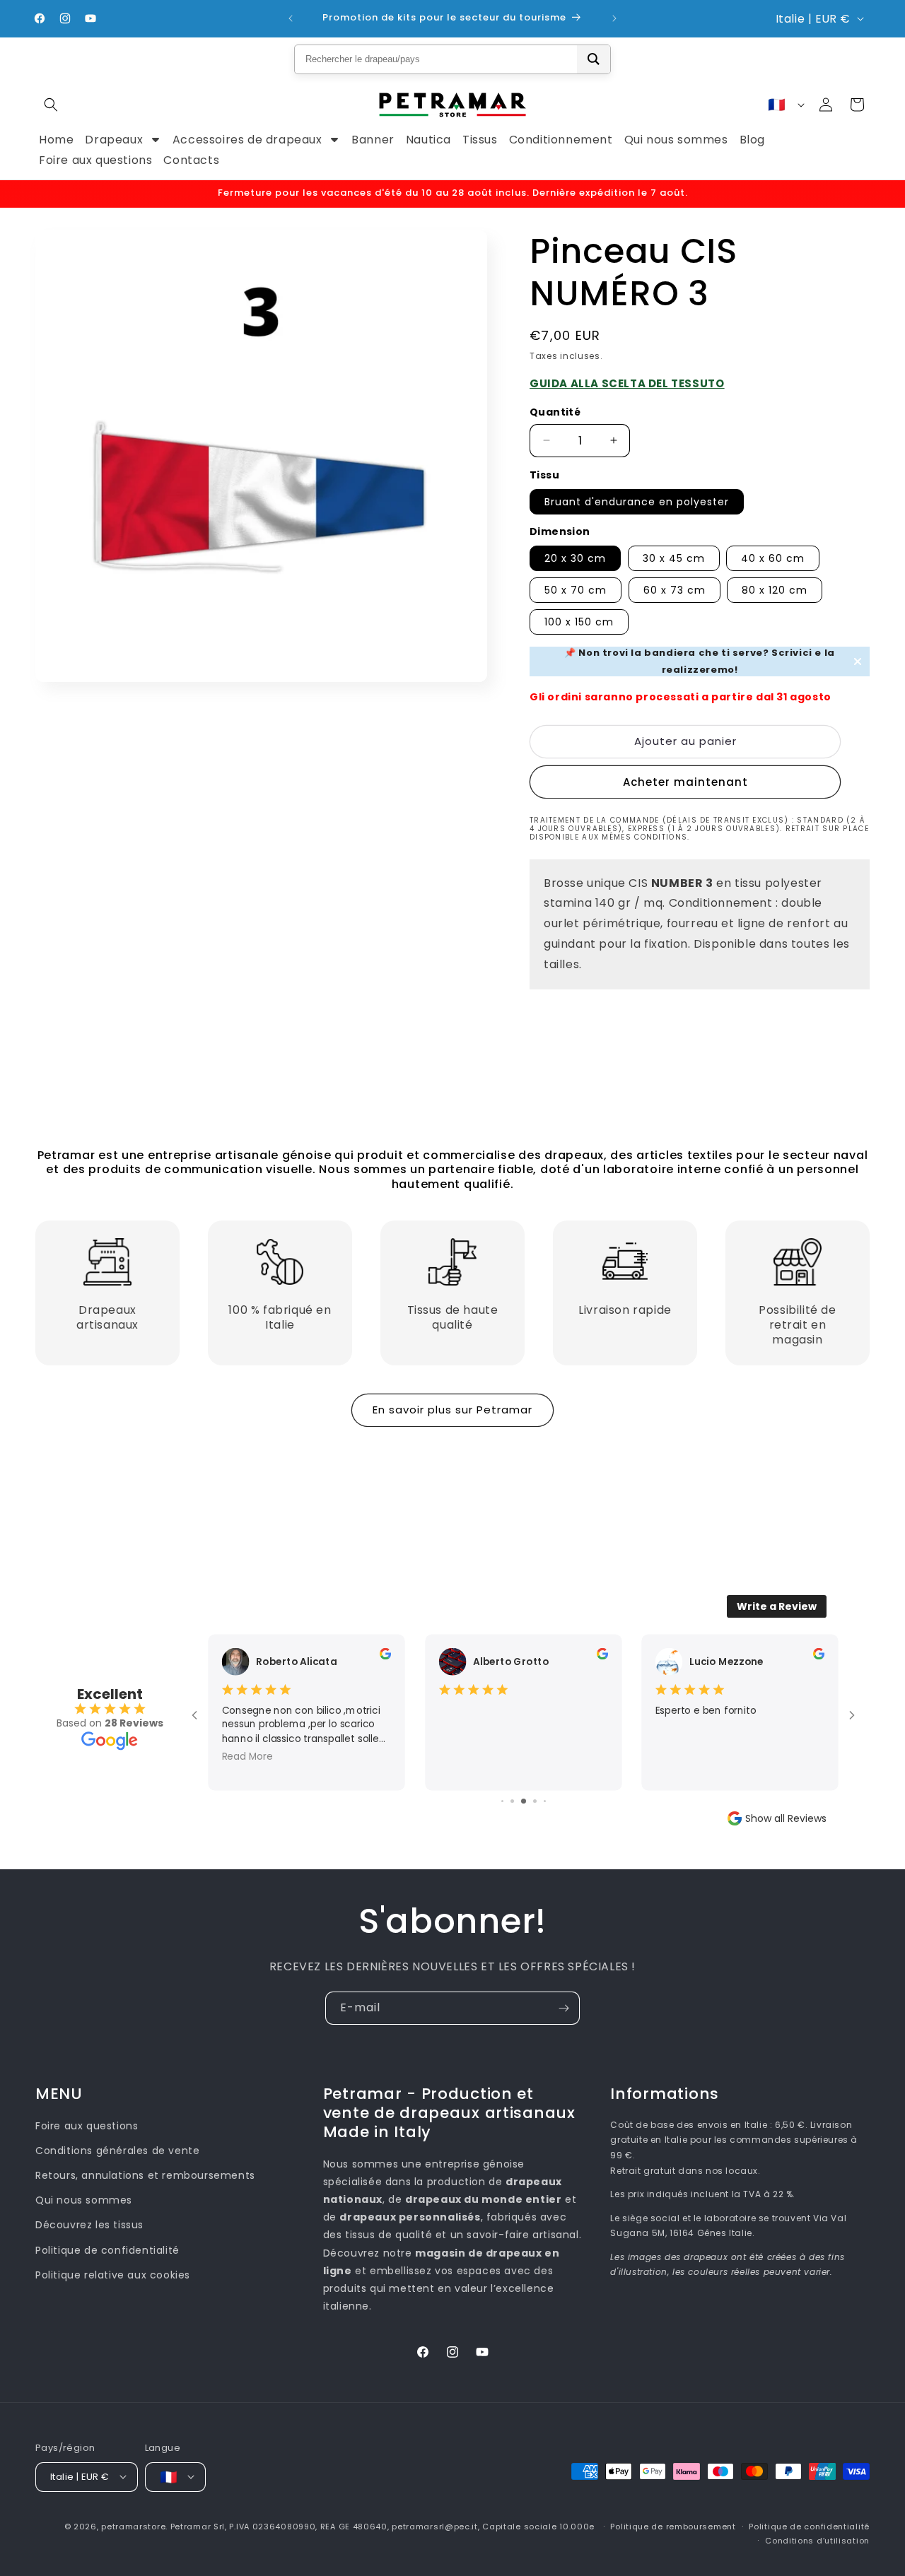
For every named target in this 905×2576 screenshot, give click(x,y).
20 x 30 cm (575, 558)
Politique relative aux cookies (113, 2275)
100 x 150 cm (579, 622)
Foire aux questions (87, 2126)
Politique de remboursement (673, 2526)
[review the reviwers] (385, 1656)
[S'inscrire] (564, 2008)
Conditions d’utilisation (817, 2540)
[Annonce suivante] (614, 18)
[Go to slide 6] (545, 1801)
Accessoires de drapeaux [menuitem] (247, 140)
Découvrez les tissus (89, 2225)
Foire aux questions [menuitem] (95, 160)
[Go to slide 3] (512, 1801)
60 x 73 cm (675, 590)
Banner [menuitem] (373, 140)
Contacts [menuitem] (191, 160)
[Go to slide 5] (535, 1801)
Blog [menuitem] (752, 140)
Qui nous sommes (84, 2201)
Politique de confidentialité (107, 2250)
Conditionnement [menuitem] (561, 140)
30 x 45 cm (674, 558)
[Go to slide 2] (502, 1801)
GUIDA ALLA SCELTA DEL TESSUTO (627, 383)
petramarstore (133, 2526)
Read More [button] (247, 1756)
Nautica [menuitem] (428, 140)
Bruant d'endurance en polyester (637, 502)
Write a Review (777, 1606)
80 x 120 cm (775, 590)
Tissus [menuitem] (480, 140)
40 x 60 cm (773, 558)
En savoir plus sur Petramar (452, 1410)
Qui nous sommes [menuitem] (676, 140)
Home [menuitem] (56, 140)
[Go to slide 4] (524, 1801)
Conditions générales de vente (117, 2151)
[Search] (594, 59)
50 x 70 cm (576, 590)
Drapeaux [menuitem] (114, 140)
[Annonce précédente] (291, 18)
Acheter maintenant (685, 782)
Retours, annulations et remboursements (145, 2175)
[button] (51, 105)
